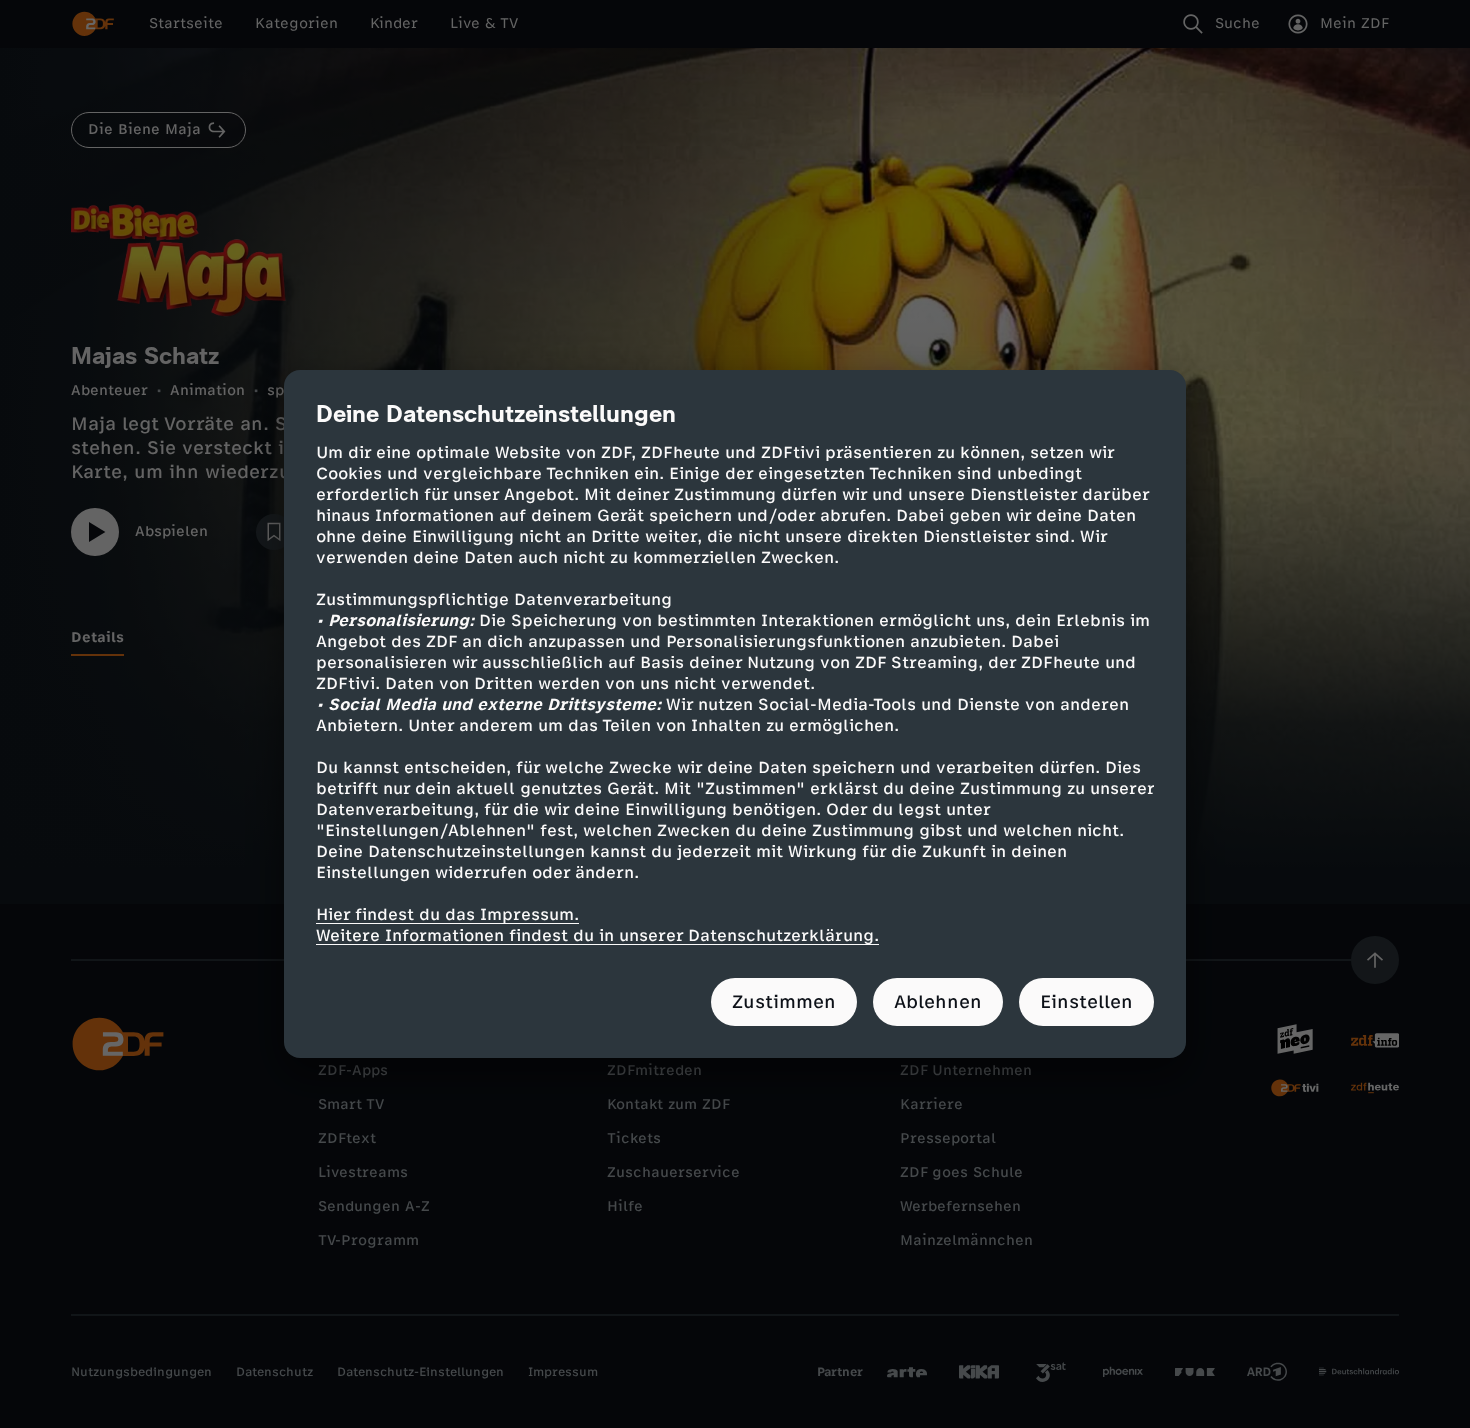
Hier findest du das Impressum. (447, 914)
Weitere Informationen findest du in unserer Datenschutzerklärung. (597, 935)
